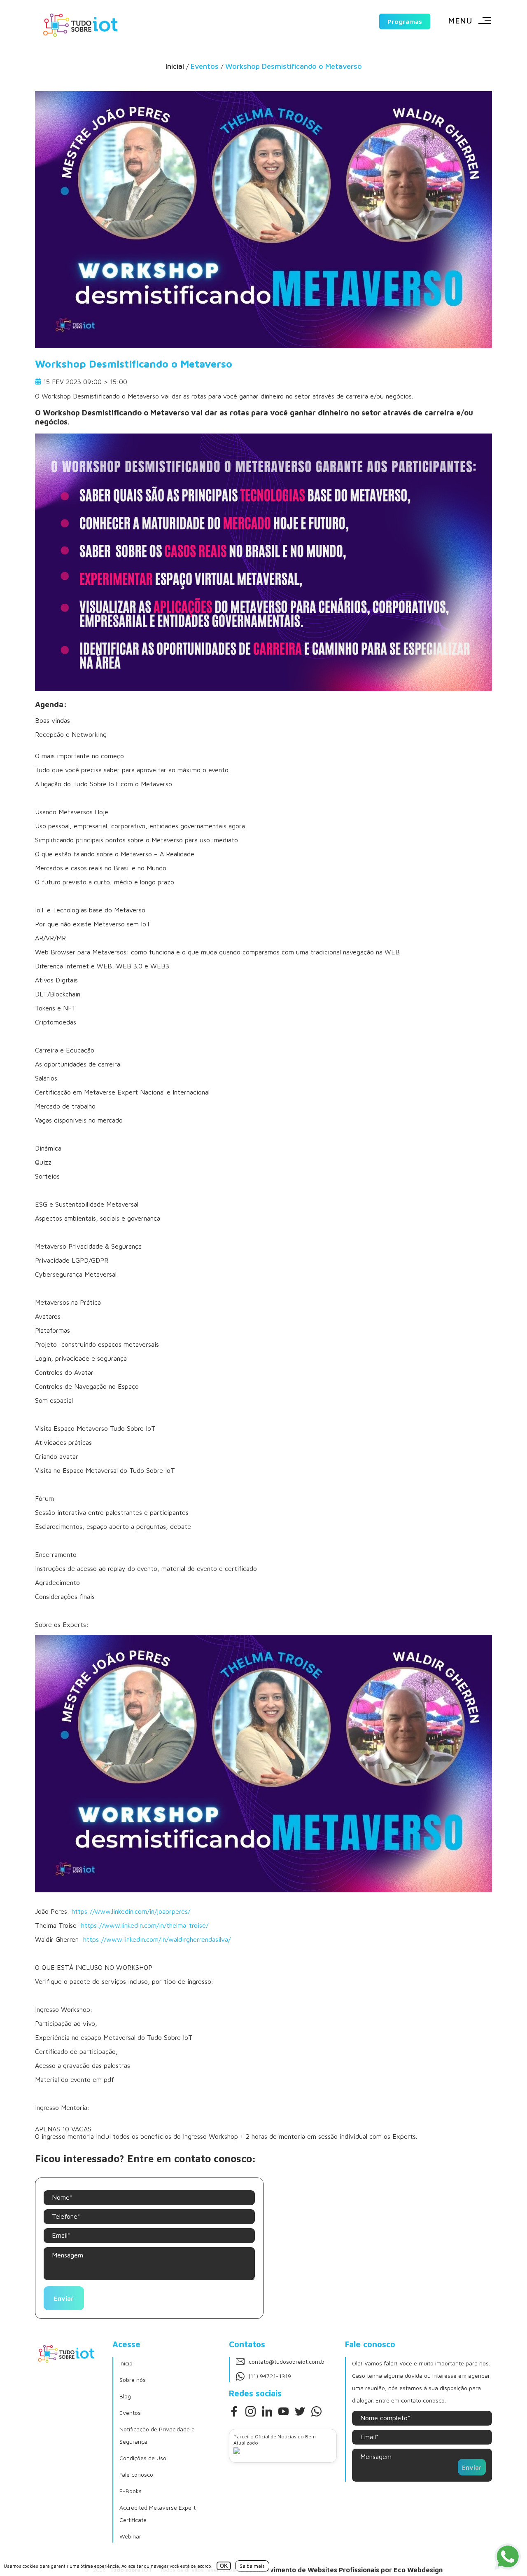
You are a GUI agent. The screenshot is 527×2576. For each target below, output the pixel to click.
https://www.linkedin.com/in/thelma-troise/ (145, 1925)
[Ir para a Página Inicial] (80, 25)
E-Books (131, 2491)
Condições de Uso (143, 2458)
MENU (460, 20)
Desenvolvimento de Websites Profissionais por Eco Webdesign (342, 2570)
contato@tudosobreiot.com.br (288, 2362)
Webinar (130, 2536)
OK (224, 2566)
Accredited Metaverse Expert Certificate (157, 2514)
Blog (125, 2396)
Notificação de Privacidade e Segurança (157, 2435)
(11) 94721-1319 (270, 2376)
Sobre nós (133, 2380)
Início (126, 2363)
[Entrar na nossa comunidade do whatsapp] (316, 2411)
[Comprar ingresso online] (263, 689)
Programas (405, 21)
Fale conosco (136, 2474)
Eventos (130, 2413)
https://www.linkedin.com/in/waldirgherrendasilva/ (157, 1939)
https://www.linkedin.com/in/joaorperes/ (131, 1911)
